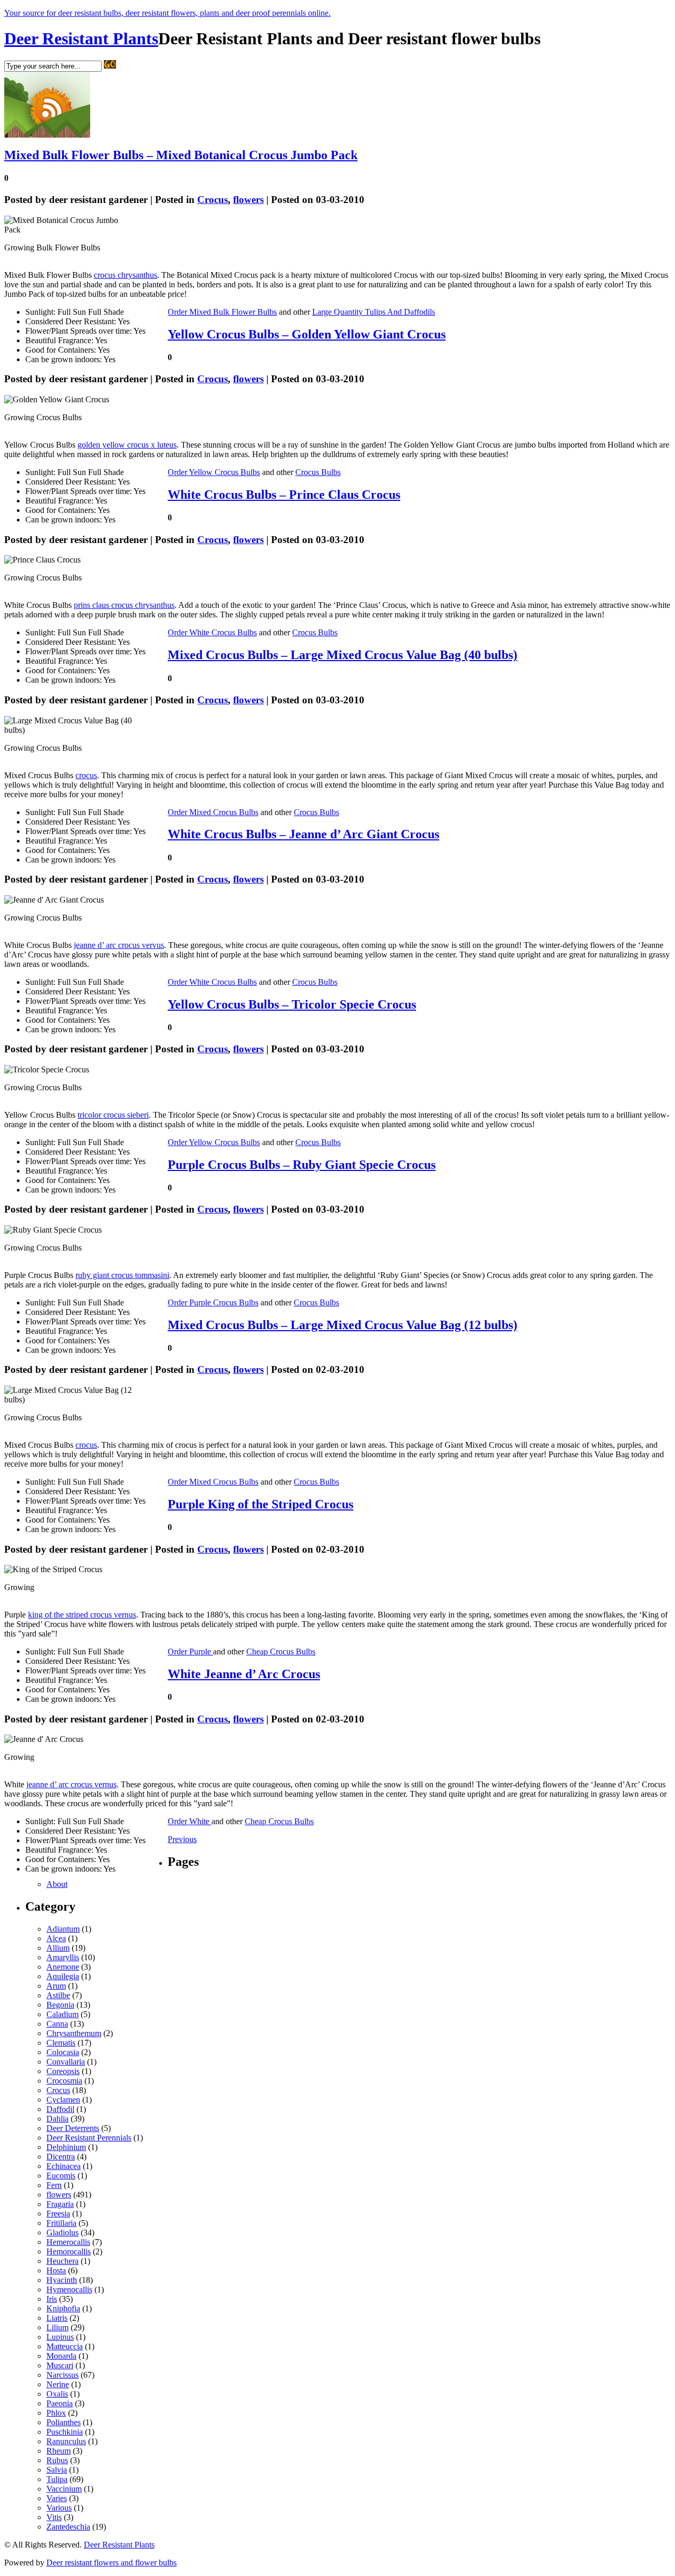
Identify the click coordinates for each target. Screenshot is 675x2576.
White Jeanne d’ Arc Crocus (244, 1674)
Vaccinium (64, 2489)
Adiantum (63, 1929)
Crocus (213, 200)
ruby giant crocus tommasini (122, 1275)
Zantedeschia (68, 2527)
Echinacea (64, 2166)
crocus (86, 775)
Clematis (61, 2043)
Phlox (56, 2413)
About (57, 1884)
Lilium (57, 2327)
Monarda (61, 2356)
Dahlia (57, 2119)
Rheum (59, 2451)
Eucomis (61, 2176)
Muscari (60, 2365)
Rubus (57, 2460)
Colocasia (63, 2052)
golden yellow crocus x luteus (127, 445)
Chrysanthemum (74, 2033)
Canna (57, 2024)
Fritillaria (61, 2223)
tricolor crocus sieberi (113, 1115)
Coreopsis (63, 2071)
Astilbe (58, 1995)
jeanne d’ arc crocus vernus (71, 1784)
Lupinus (60, 2337)
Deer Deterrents (73, 2128)
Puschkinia (65, 2432)
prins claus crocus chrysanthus (124, 605)
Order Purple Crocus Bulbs (213, 1302)
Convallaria (66, 2062)
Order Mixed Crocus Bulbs (213, 812)
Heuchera (62, 2261)
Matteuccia (65, 2346)
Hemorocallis (69, 2251)
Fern (54, 2185)
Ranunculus (66, 2441)
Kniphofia (63, 2308)
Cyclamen (63, 2100)
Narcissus (62, 2375)
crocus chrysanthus (126, 275)
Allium (58, 1948)
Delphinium (66, 2147)
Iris (52, 2299)
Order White (190, 1821)
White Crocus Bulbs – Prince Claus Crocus (284, 495)
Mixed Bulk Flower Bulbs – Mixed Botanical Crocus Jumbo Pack (181, 155)
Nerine (58, 2384)
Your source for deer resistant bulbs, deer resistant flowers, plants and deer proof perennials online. (167, 13)
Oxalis (57, 2394)
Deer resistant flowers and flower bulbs (112, 2563)
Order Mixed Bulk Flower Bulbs (222, 312)
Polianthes (64, 2422)
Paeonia (60, 2403)
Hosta (56, 2270)
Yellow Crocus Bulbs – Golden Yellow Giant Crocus (307, 334)
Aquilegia (63, 1976)
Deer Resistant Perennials (89, 2138)
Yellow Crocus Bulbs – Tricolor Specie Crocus (292, 1004)
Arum (56, 1986)
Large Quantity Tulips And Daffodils (374, 312)
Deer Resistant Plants (81, 38)
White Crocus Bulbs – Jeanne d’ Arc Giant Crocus (303, 834)
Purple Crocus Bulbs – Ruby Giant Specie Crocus (302, 1165)
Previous (182, 1839)
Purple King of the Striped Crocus (261, 1504)
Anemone (63, 1967)
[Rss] (47, 135)
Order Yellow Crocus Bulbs (214, 472)
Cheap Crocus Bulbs (281, 1652)
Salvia (57, 2470)
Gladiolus (62, 2233)
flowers (248, 200)
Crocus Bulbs (318, 472)
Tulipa (57, 2479)
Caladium (62, 2014)
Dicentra (61, 2157)
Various (59, 2508)
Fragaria (60, 2204)
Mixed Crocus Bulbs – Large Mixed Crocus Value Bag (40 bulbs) (343, 655)
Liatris (57, 2318)
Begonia (60, 2005)
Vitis (54, 2517)
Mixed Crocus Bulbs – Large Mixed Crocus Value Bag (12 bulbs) (343, 1325)
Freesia (58, 2214)
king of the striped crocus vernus (82, 1615)
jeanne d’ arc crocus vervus (119, 945)
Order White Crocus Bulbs (212, 632)
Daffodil (60, 2109)
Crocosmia (64, 2081)
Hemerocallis (68, 2242)
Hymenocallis (69, 2289)
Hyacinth (62, 2280)
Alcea (56, 1938)
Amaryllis (63, 1957)
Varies (57, 2498)
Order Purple (190, 1652)
